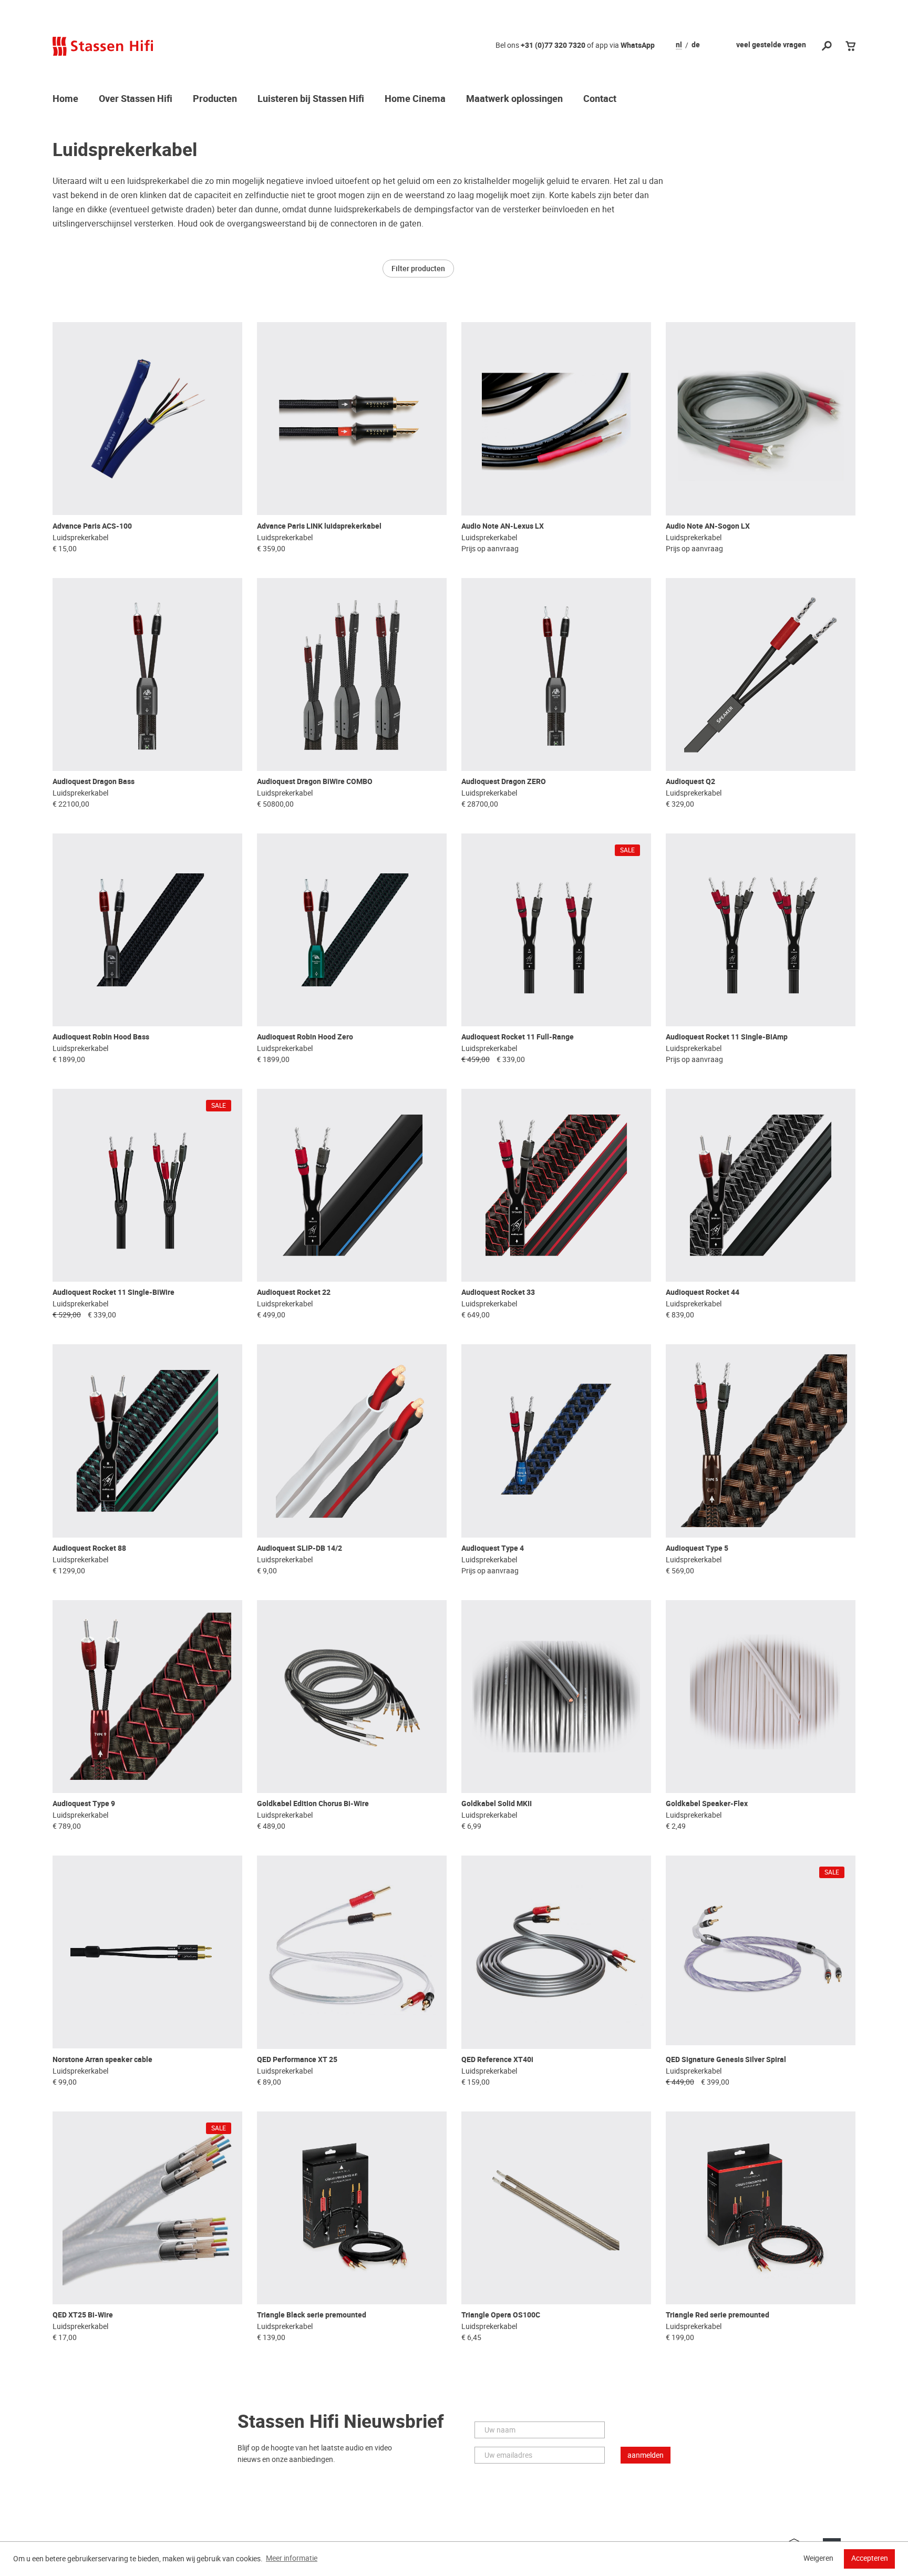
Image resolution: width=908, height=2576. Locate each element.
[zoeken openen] (827, 47)
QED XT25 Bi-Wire (83, 2315)
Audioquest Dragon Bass (94, 782)
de (696, 45)
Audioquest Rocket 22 (294, 1292)
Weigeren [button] (818, 2558)
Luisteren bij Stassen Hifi (311, 99)
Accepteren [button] (870, 2558)
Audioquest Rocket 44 (703, 1292)
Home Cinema (415, 99)
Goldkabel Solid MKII (497, 1804)
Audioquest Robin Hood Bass (101, 1037)
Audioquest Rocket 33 (498, 1292)
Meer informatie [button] (292, 2558)
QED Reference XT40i (497, 2060)
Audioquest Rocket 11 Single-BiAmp (727, 1037)
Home (65, 99)
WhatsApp (638, 45)
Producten (215, 99)
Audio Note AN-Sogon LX (708, 526)
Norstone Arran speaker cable (102, 2060)
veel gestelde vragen (771, 45)
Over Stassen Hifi (136, 99)
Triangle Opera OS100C (501, 2315)
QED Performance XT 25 (297, 2060)
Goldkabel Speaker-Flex (707, 1804)
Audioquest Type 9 (84, 1804)
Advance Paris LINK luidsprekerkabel (319, 526)
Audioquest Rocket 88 (89, 1548)
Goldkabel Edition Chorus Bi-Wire (313, 1804)
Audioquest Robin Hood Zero (305, 1037)
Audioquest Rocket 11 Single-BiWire (113, 1292)
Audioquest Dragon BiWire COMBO (315, 782)
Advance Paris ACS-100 (92, 526)
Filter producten (418, 269)
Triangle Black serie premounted (312, 2315)
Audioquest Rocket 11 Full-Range (518, 1037)
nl (679, 45)
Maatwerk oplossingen (514, 99)
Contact (600, 99)
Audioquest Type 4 (493, 1548)
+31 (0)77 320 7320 (553, 45)
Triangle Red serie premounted (718, 2315)
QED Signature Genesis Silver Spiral (726, 2060)
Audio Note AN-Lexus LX (503, 526)
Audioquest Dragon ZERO (504, 782)
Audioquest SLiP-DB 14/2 (300, 1548)
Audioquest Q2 (690, 782)
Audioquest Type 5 (697, 1548)
